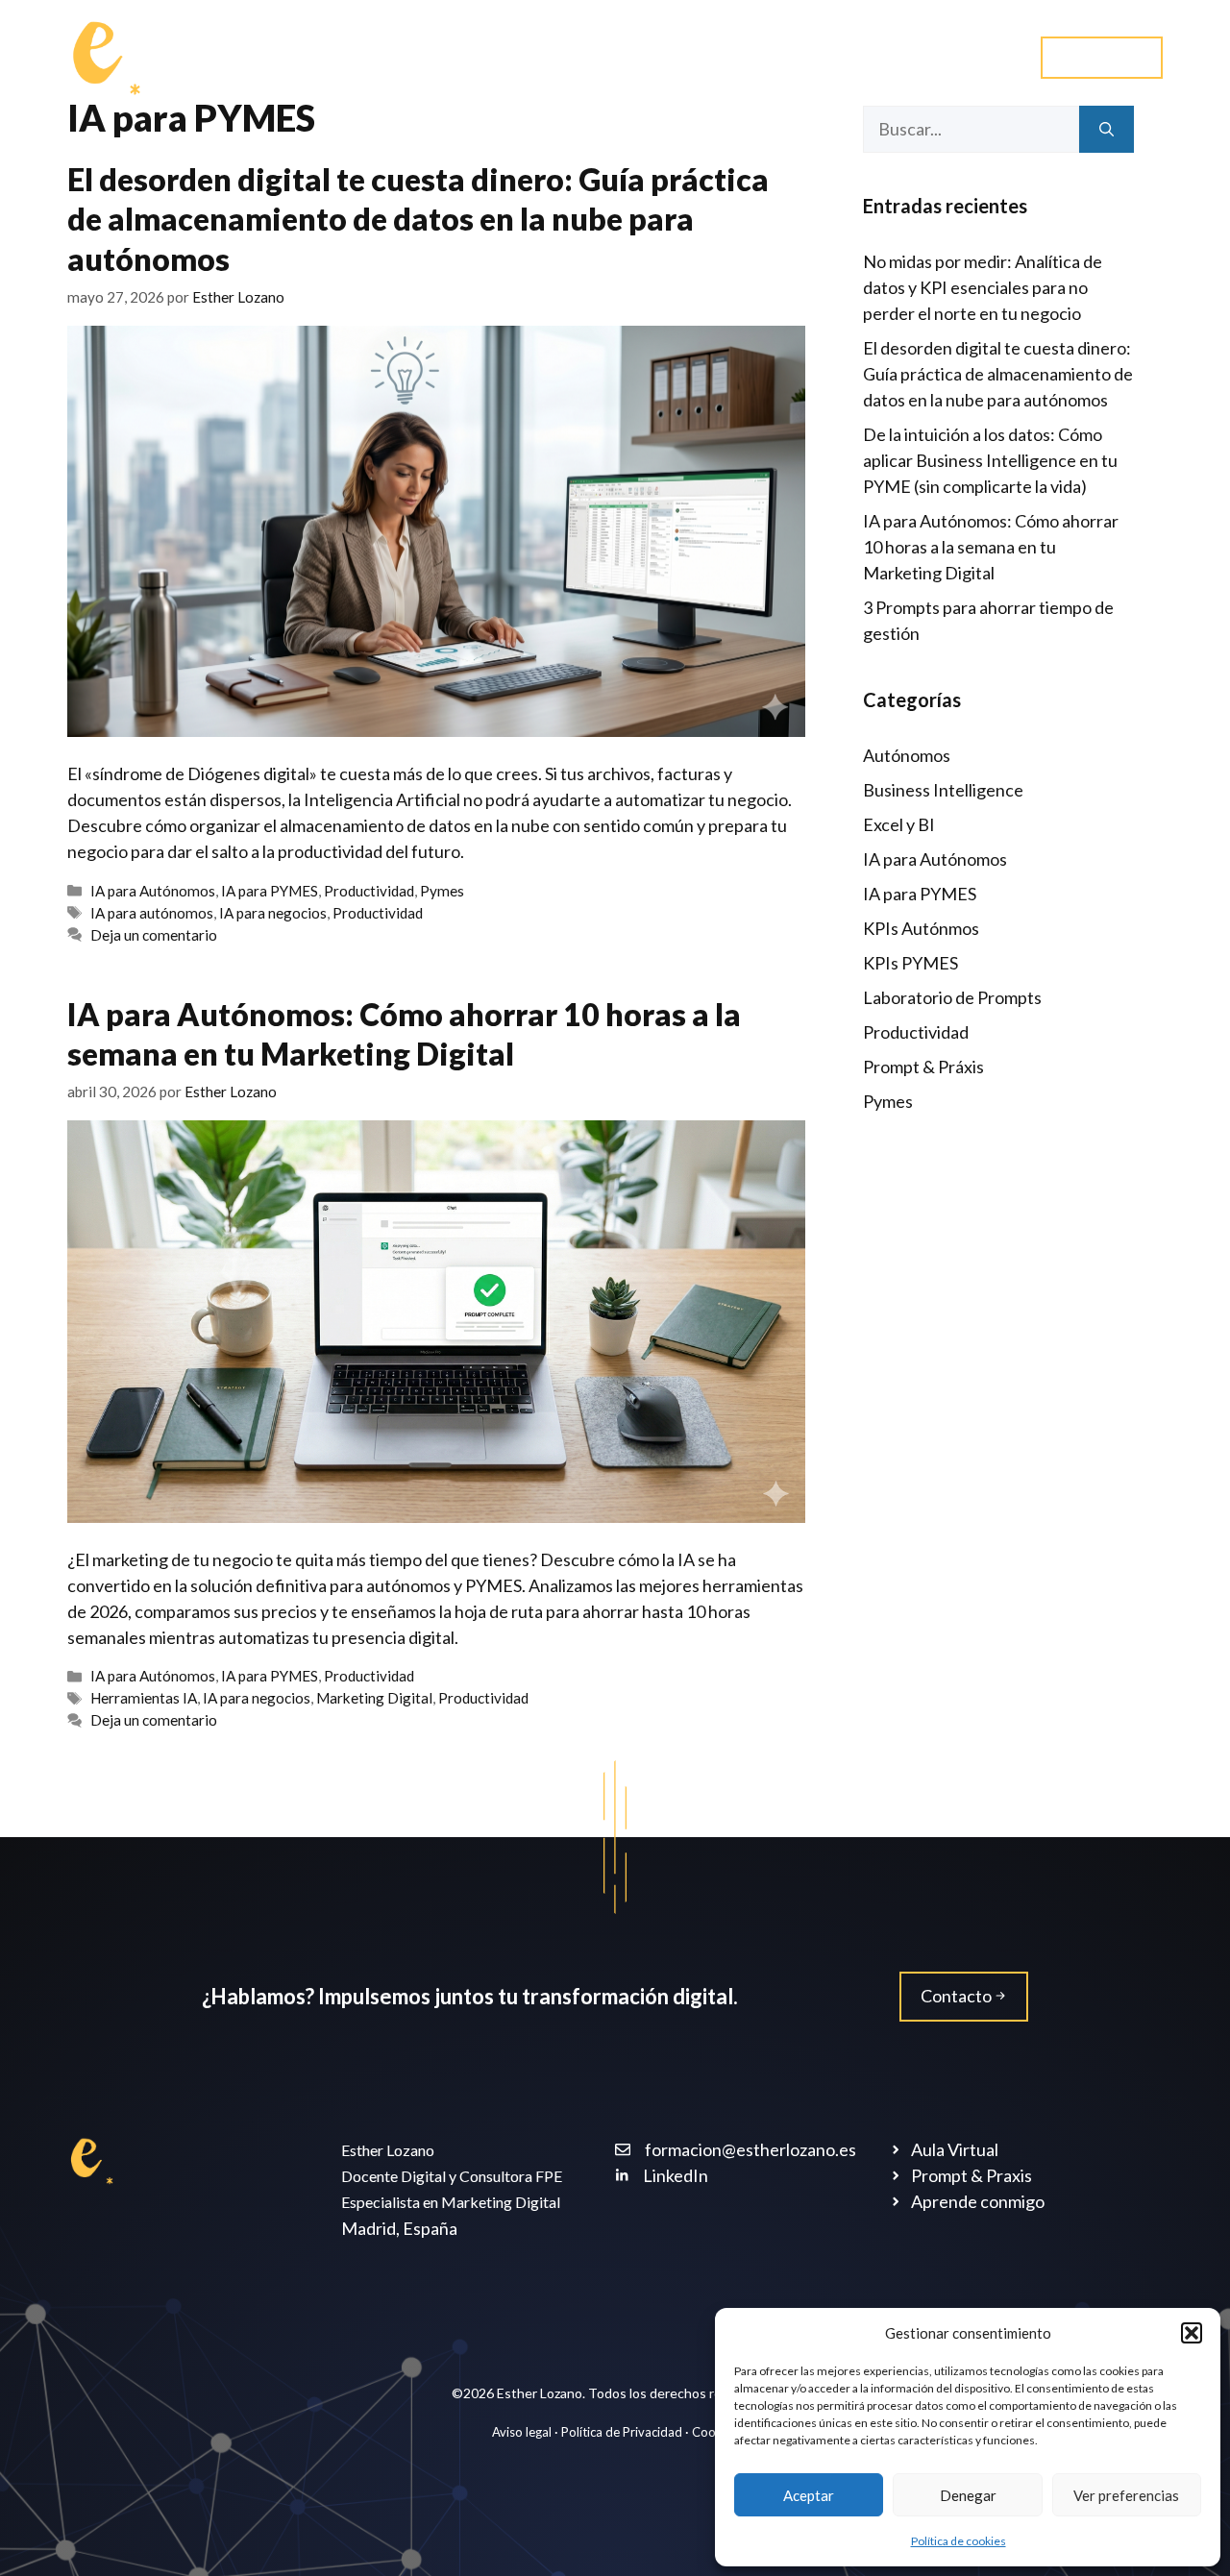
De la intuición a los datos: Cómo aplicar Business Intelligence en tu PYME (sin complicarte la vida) (990, 460)
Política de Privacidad (622, 2432)
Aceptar (809, 2495)
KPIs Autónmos (921, 928)
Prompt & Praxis (802, 57)
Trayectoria (654, 57)
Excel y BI (899, 824)
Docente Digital (336, 57)
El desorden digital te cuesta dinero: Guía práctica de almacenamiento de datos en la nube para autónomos (418, 219)
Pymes (442, 891)
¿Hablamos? (951, 57)
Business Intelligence (943, 790)
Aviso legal (523, 2432)
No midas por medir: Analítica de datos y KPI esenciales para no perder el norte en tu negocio (983, 287)
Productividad (369, 891)
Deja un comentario (154, 935)
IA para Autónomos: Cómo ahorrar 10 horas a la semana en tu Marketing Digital (991, 547)
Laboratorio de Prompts (952, 997)
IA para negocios (273, 913)
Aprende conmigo (502, 57)
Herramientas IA (144, 1698)
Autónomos (907, 755)
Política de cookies (959, 2541)
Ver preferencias (1126, 2495)
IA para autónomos (152, 913)
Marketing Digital (374, 1698)
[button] (1192, 2333)
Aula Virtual (1102, 56)
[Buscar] (1107, 129)
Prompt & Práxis (923, 1067)
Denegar (968, 2495)
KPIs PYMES (910, 963)
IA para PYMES (270, 891)
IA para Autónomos (153, 891)
